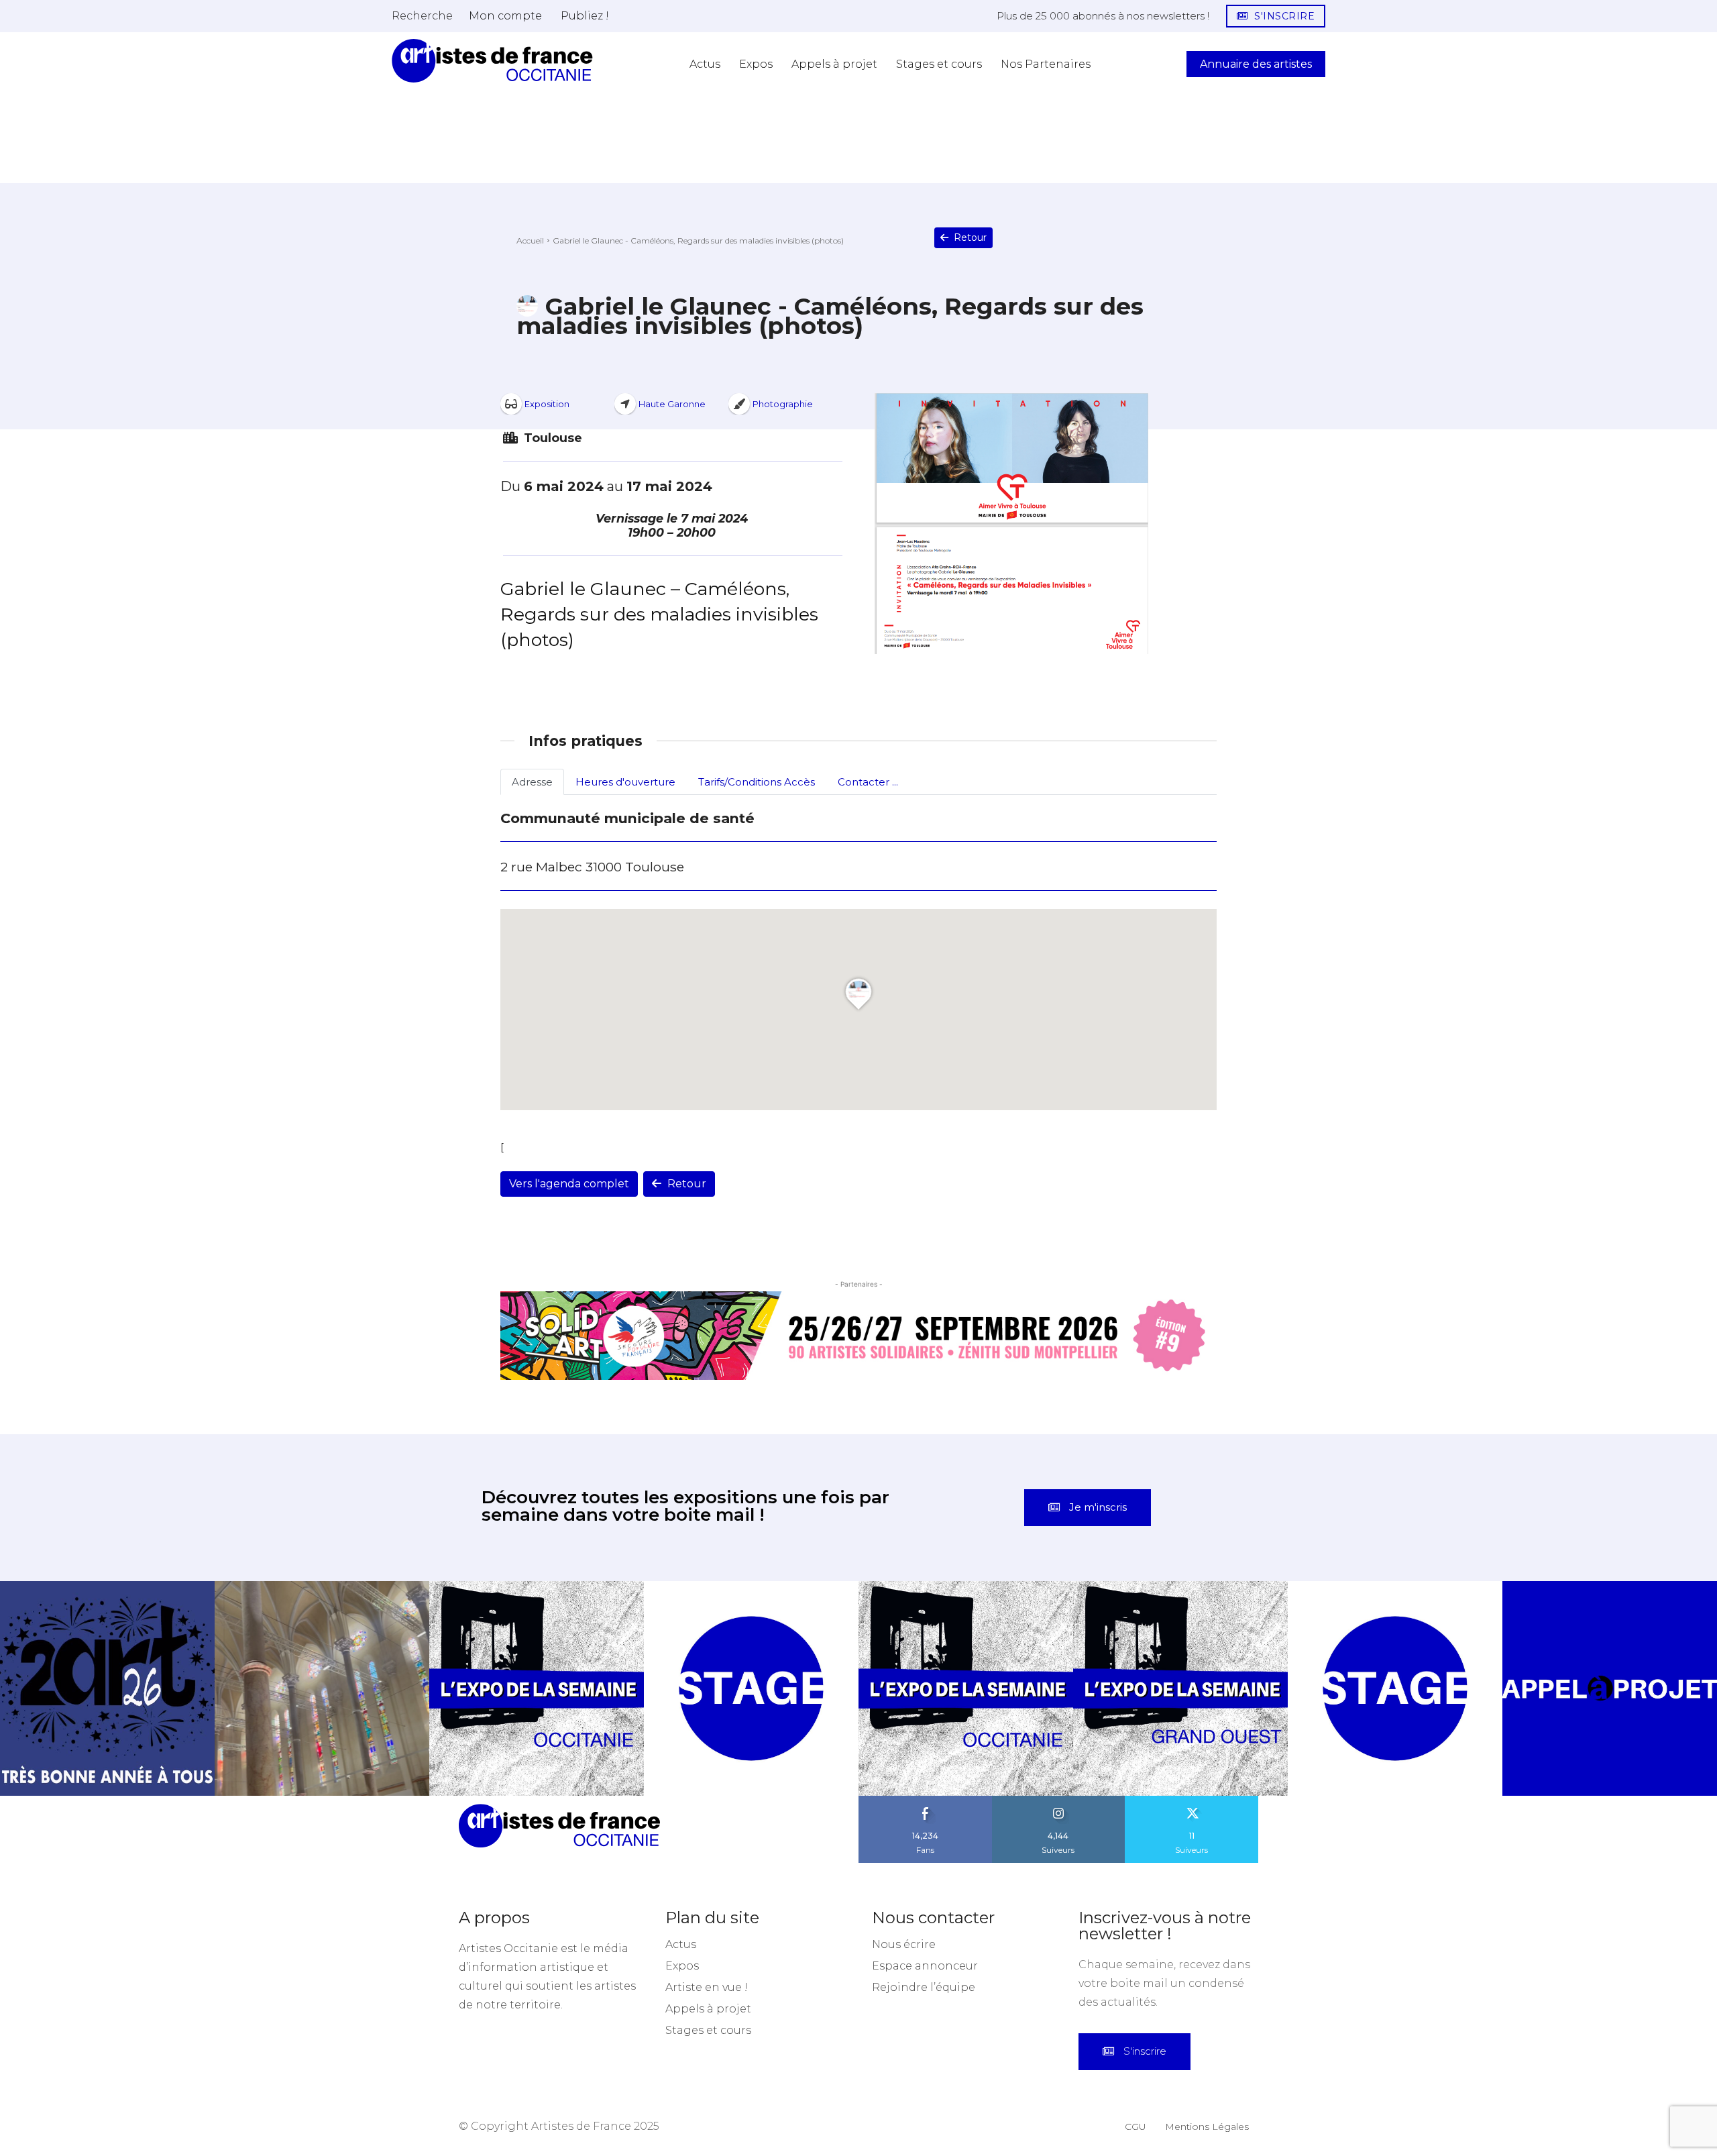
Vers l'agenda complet (569, 1184)
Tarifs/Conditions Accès (757, 782)
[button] (422, 15)
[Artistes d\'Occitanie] (492, 61)
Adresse (532, 782)
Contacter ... (868, 782)
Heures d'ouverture (625, 782)
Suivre (1058, 1800)
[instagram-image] (107, 1688)
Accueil (530, 240)
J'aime (926, 1800)
